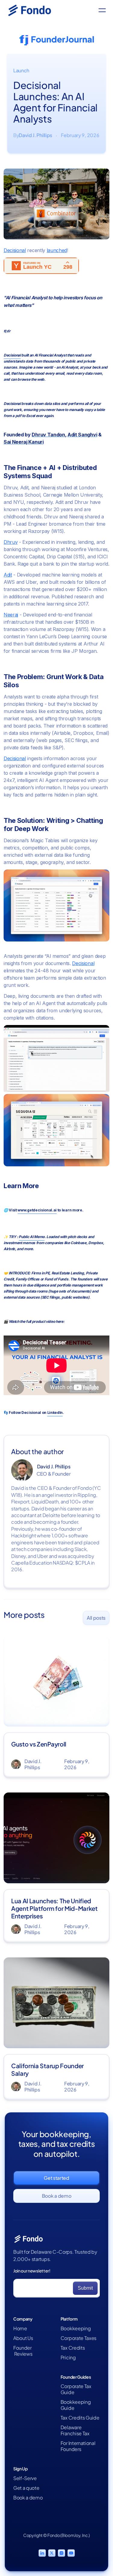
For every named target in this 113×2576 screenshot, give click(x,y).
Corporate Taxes (78, 2338)
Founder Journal (30, 2396)
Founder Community (26, 2409)
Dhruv (11, 542)
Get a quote (26, 2488)
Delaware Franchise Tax (75, 2430)
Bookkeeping (76, 2328)
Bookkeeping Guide (76, 2405)
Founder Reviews (23, 2351)
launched (57, 250)
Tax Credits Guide (80, 2418)
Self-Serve (25, 2478)
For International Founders (78, 2446)
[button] (102, 10)
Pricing (68, 2357)
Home (20, 2328)
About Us (23, 2338)
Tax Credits (73, 2348)
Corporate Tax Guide (76, 2389)
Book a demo (28, 2498)
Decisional (15, 250)
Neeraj (11, 615)
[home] (34, 10)
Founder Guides (31, 2386)
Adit (8, 575)
